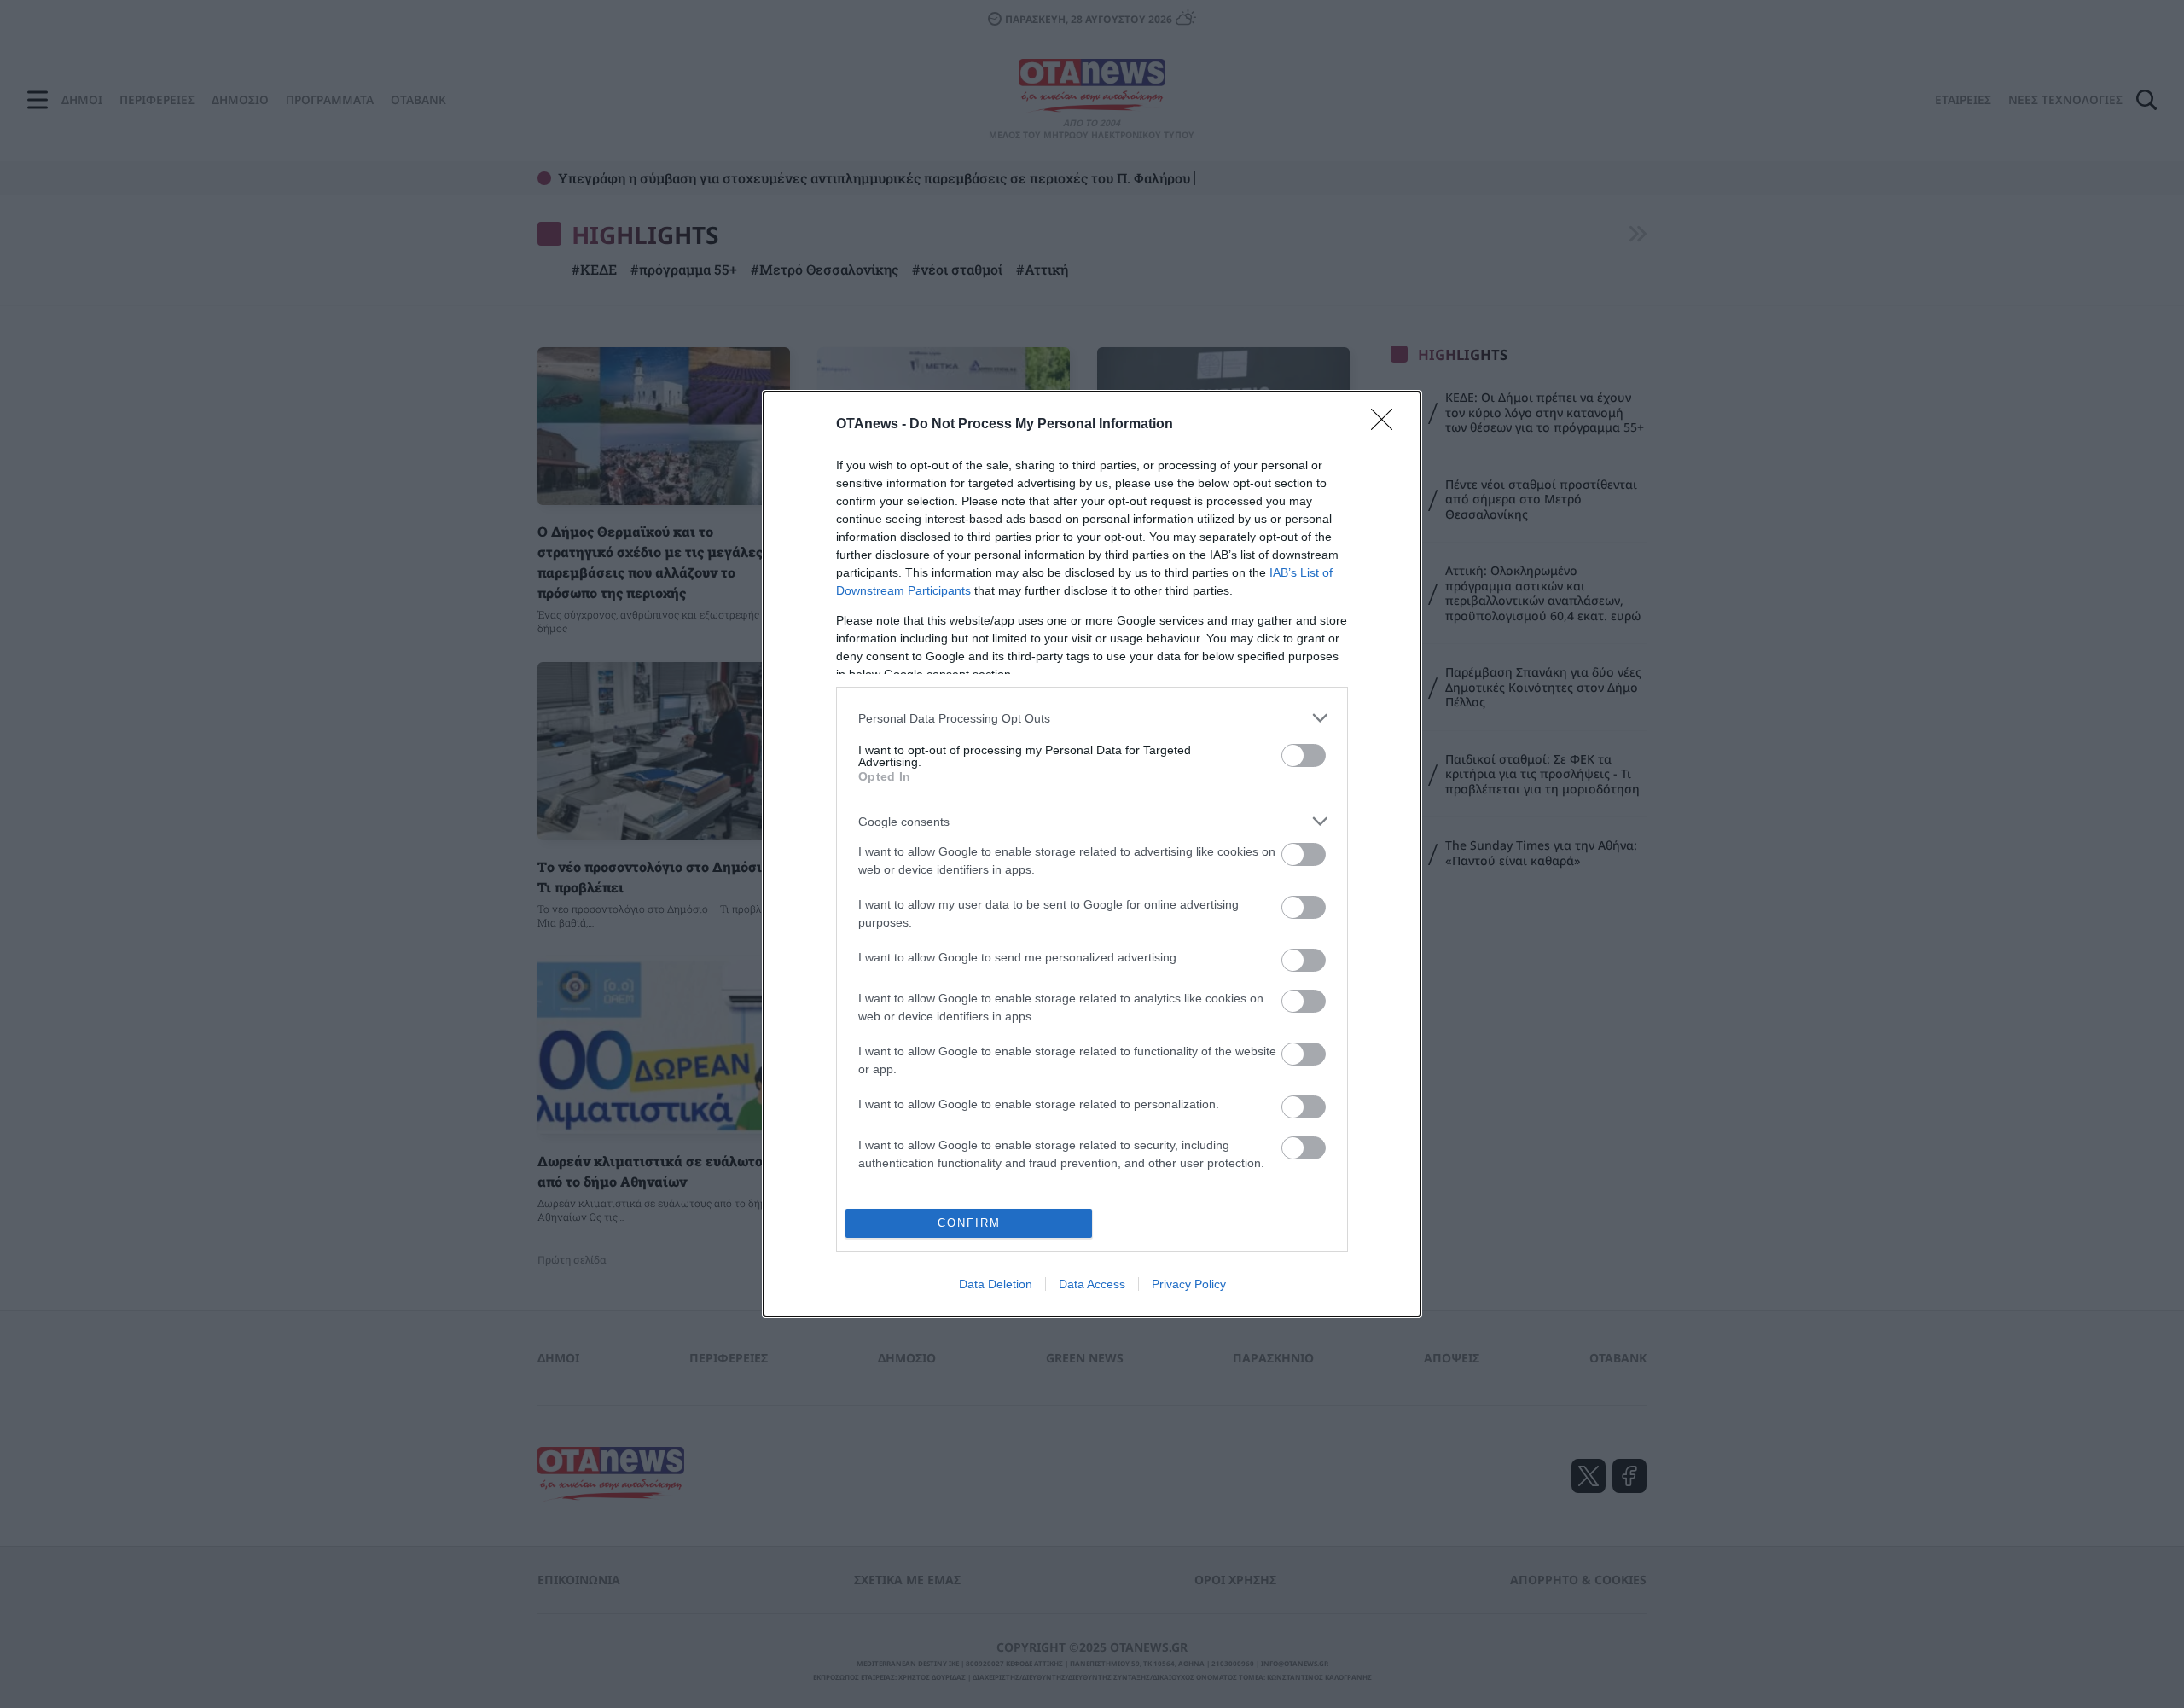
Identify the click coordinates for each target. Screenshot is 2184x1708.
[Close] (1387, 425)
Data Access (1092, 1284)
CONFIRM (969, 1223)
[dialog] (1092, 854)
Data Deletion (996, 1284)
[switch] (1304, 755)
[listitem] (1092, 718)
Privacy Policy (1189, 1284)
